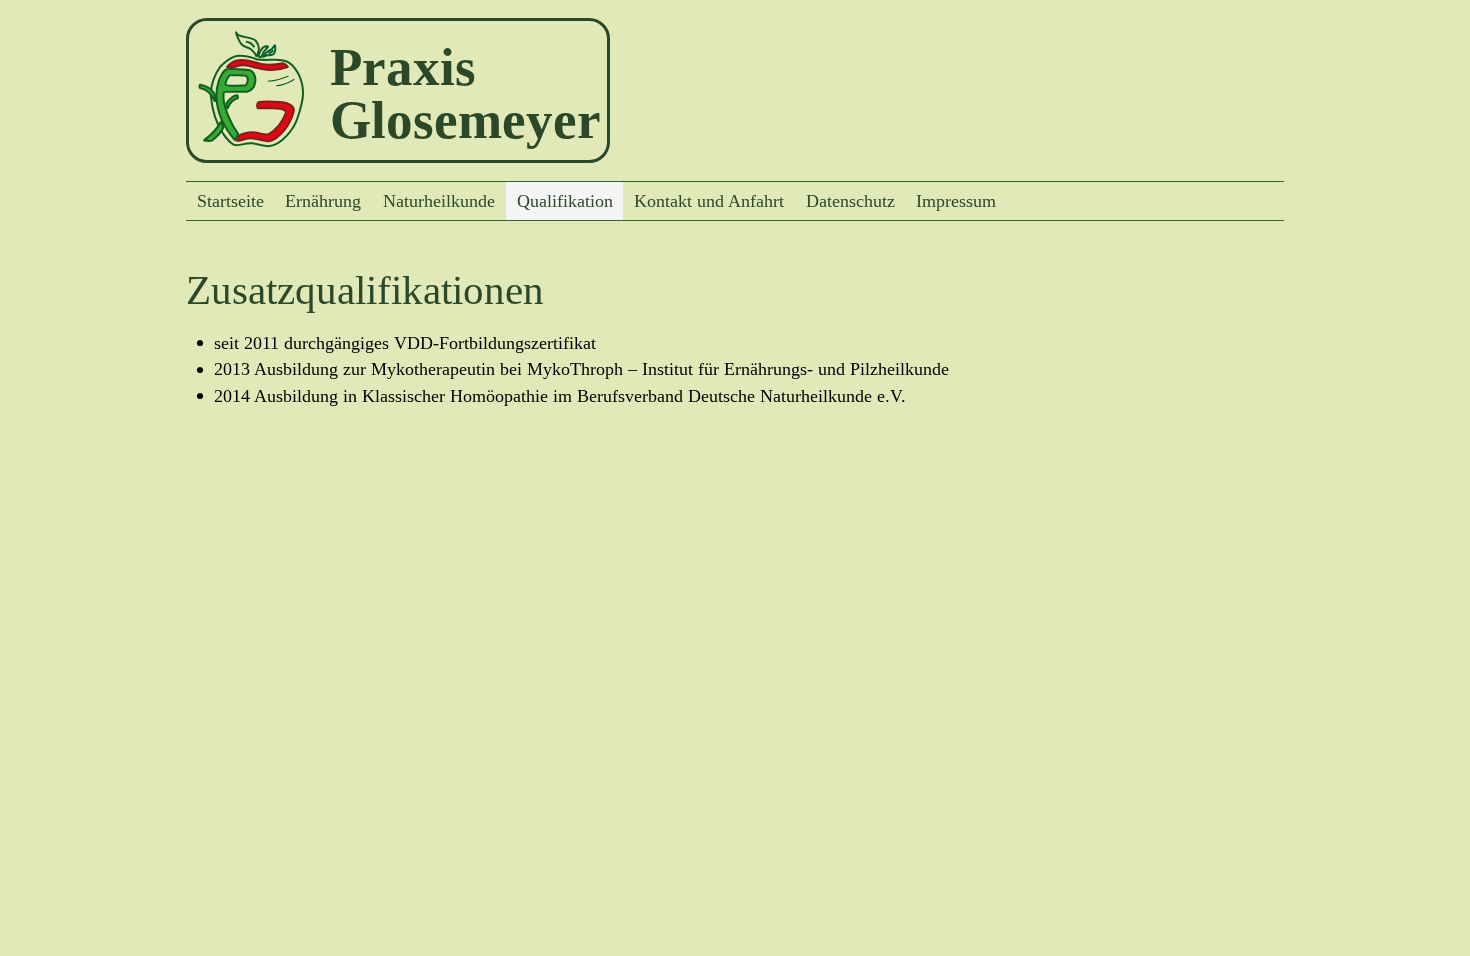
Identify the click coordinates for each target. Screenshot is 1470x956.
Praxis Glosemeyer (465, 93)
